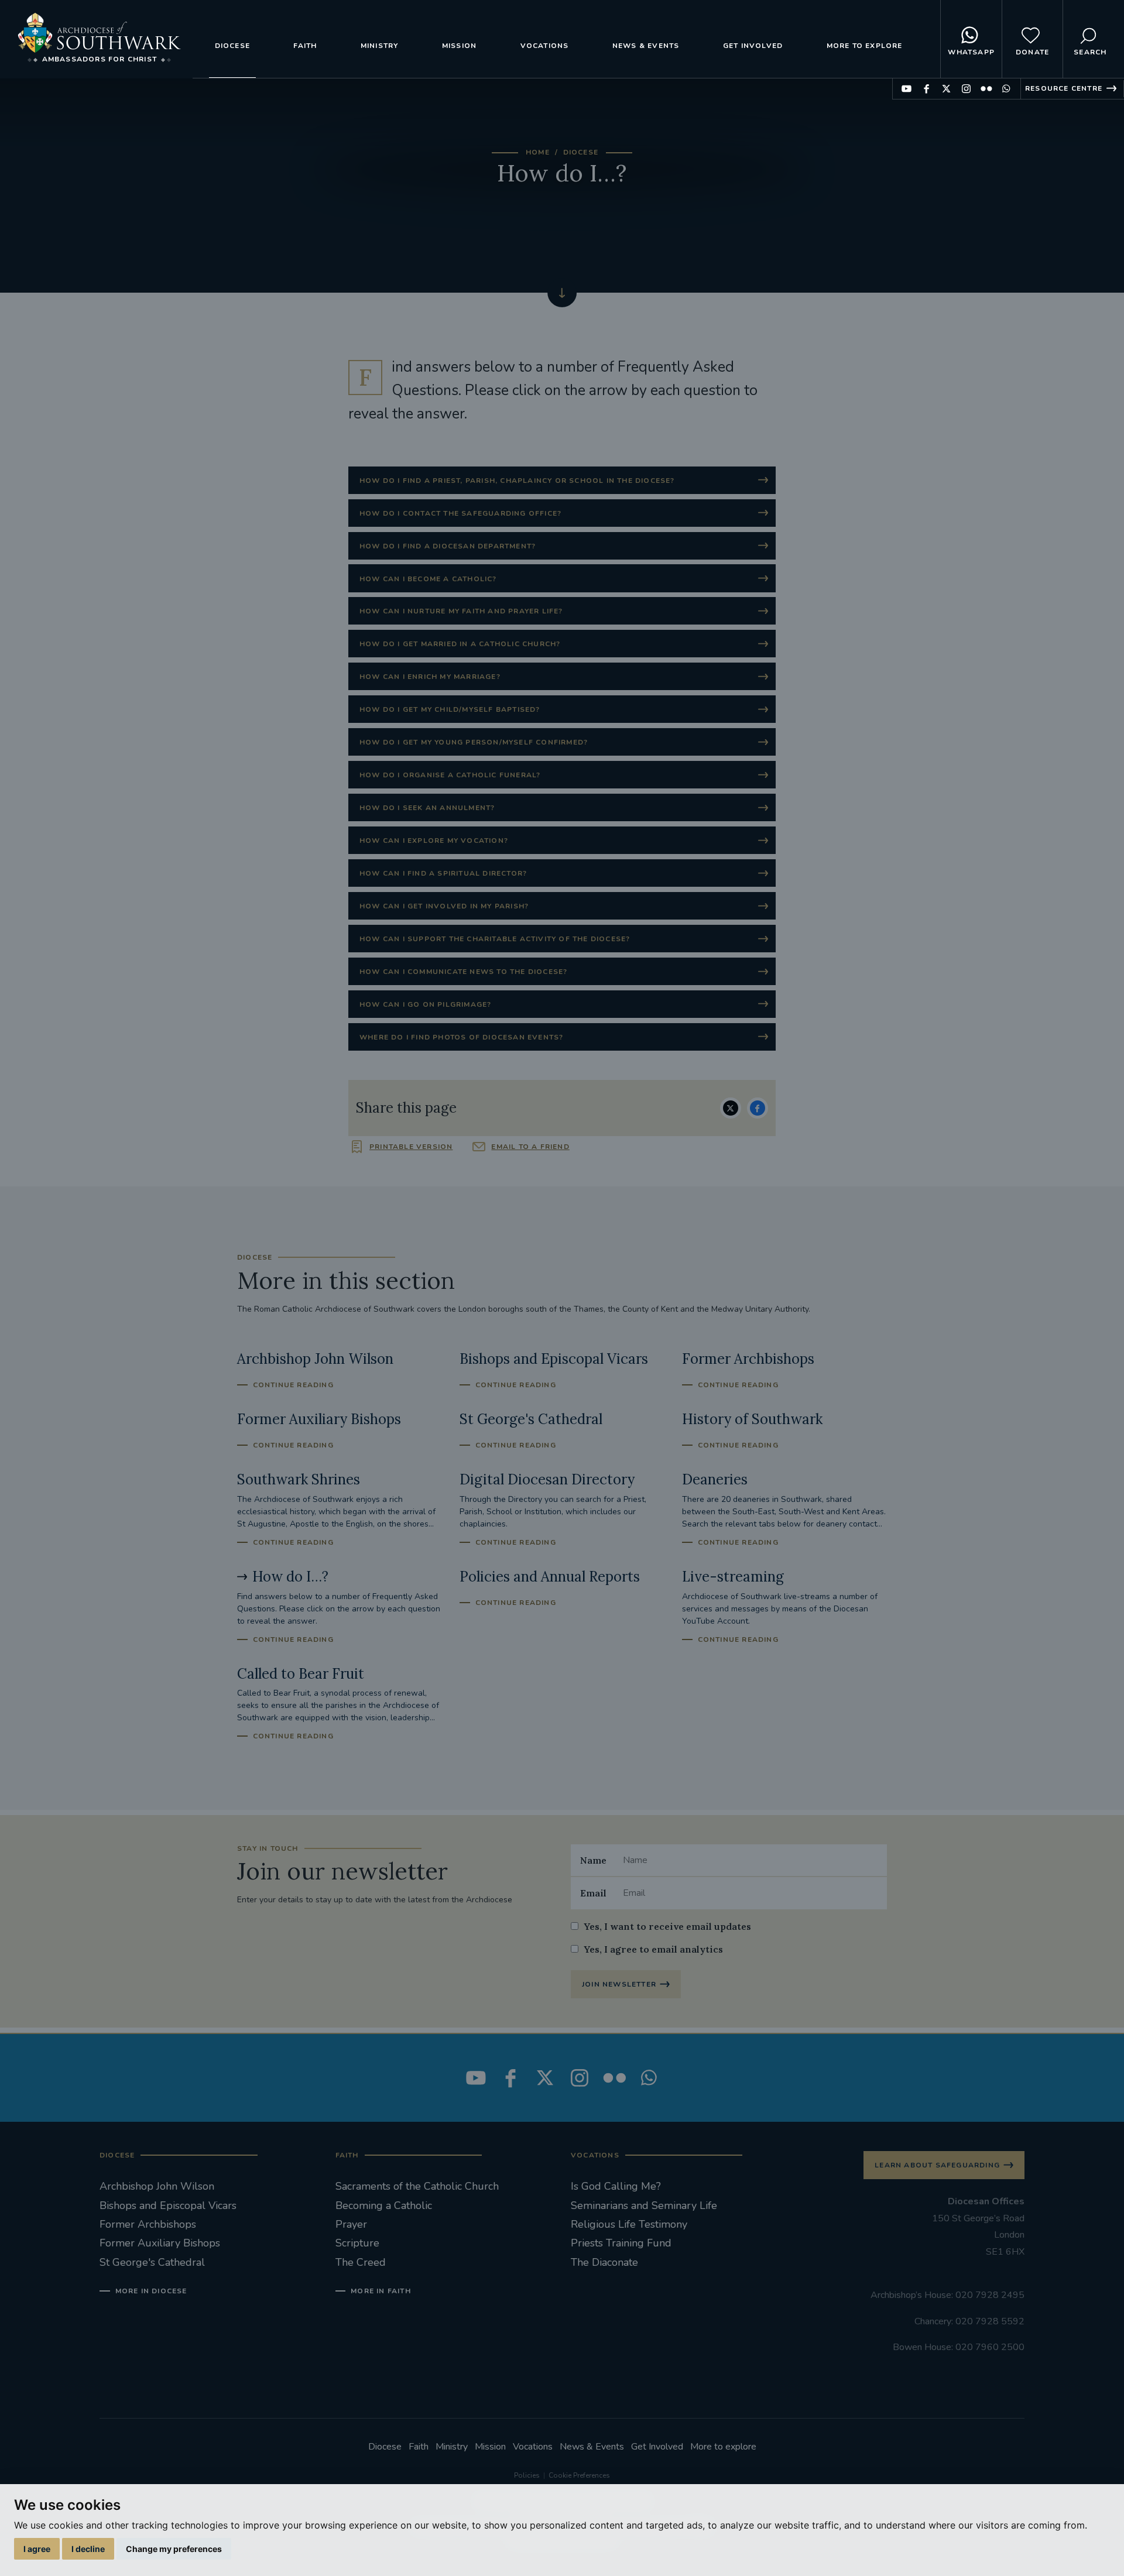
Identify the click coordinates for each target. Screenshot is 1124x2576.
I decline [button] (88, 2549)
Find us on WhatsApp (1006, 89)
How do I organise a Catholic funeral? (450, 775)
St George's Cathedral (152, 2262)
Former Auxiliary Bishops (160, 2243)
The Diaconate (604, 2262)
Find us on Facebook (926, 89)
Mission (459, 46)
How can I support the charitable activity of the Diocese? (495, 939)
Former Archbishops (148, 2224)
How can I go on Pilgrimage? (425, 1004)
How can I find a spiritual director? (443, 873)
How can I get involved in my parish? (444, 906)
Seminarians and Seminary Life (644, 2205)
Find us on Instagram (966, 89)
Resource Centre (1064, 88)
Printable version (411, 1147)
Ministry (380, 46)
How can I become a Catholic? (428, 579)
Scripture (357, 2243)
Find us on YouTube (907, 89)
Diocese (232, 46)
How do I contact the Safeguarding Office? (460, 513)
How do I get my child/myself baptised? (450, 709)
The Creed (361, 2262)
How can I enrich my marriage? (430, 677)
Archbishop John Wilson (157, 2186)
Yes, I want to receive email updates (667, 1926)
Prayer (351, 2224)
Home (538, 152)
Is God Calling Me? (616, 2186)
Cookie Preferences (579, 2475)
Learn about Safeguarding (937, 2165)
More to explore (865, 46)
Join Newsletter (619, 1984)
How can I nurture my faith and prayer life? (461, 611)
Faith (305, 46)
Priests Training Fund (621, 2243)
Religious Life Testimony (629, 2224)
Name (593, 1860)
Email (593, 1893)
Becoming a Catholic (384, 2205)
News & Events (646, 46)
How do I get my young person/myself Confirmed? (474, 742)
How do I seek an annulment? (427, 808)
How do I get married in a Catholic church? (460, 644)
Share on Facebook (758, 1108)
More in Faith (381, 2291)
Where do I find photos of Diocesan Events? (461, 1037)
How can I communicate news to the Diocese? (463, 972)
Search (1090, 52)
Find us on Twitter (946, 89)
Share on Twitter (731, 1108)
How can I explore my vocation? (434, 841)
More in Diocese (151, 2291)
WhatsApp (971, 52)
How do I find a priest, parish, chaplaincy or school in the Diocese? (517, 481)
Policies (527, 2475)
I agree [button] (37, 2549)
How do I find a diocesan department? (448, 546)
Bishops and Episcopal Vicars (168, 2205)
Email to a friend (530, 1147)
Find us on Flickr (986, 89)
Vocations (545, 46)
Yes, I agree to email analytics (653, 1949)
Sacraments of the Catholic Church (417, 2186)
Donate (1032, 52)
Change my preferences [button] (174, 2549)
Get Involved (753, 46)
